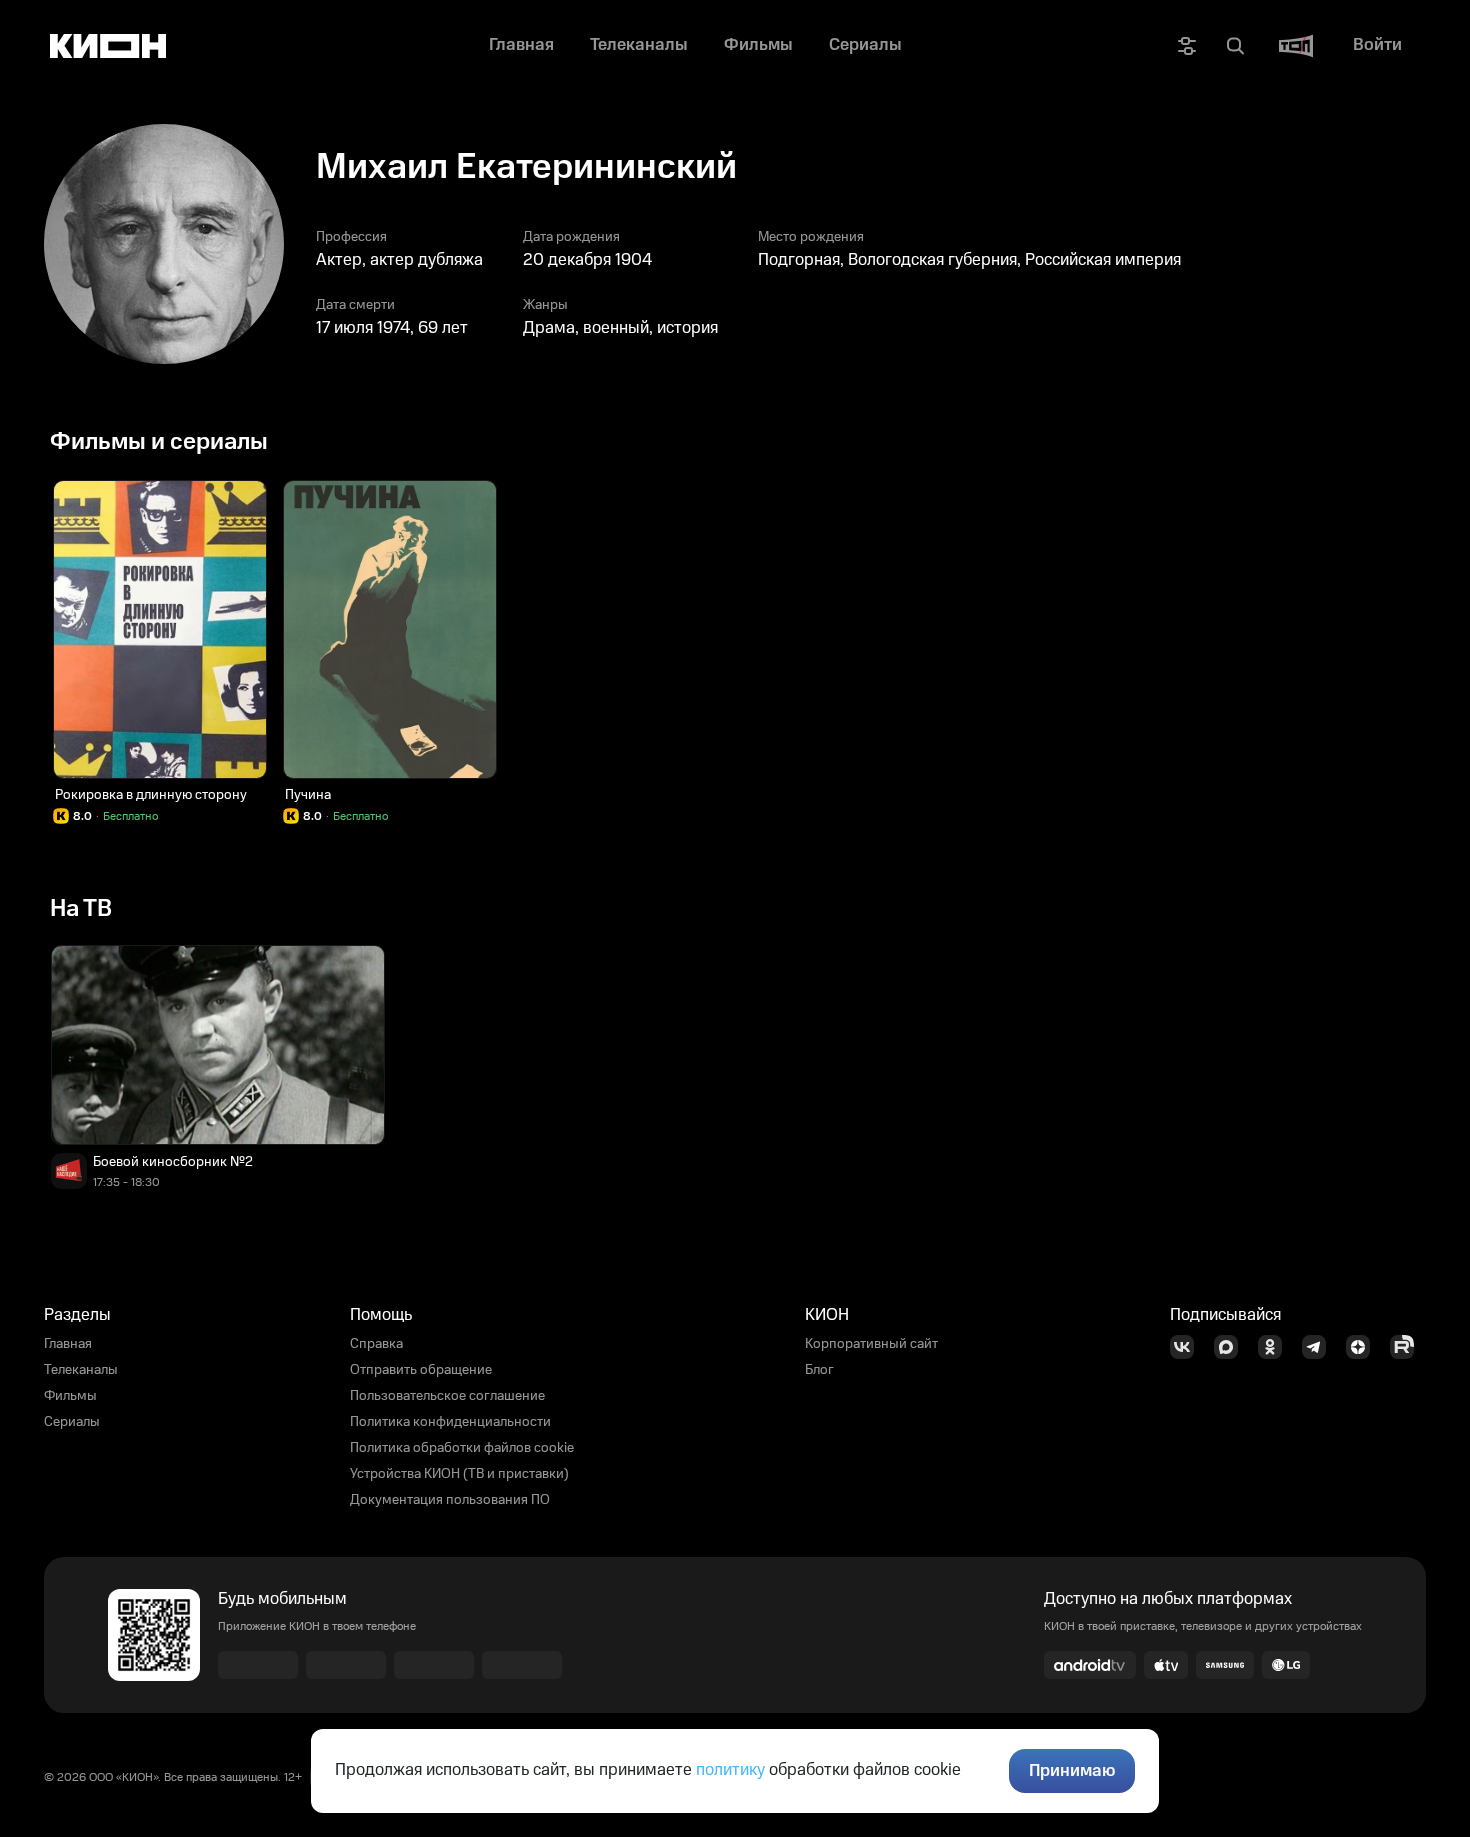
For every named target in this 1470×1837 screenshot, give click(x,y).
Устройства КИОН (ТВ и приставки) (459, 1474)
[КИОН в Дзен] (1364, 1347)
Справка (376, 1344)
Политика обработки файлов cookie (462, 1448)
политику (730, 1770)
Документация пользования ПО (450, 1500)
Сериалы (72, 1422)
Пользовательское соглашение (447, 1396)
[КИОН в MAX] (1232, 1347)
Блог (819, 1370)
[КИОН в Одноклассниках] (1276, 1347)
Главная (68, 1344)
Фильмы (70, 1396)
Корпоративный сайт (871, 1344)
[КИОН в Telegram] (1320, 1347)
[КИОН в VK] (1188, 1347)
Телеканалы (81, 1370)
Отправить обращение (421, 1370)
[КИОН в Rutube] (1408, 1347)
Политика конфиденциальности (450, 1422)
